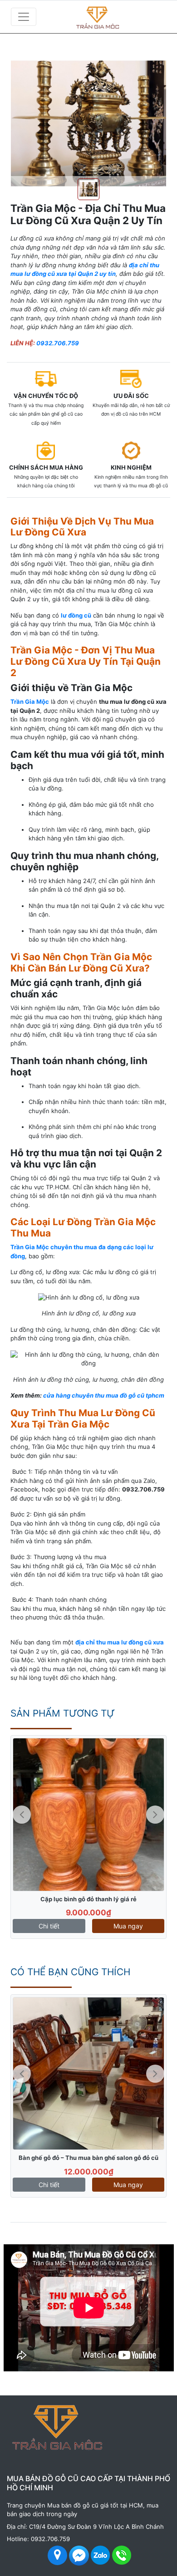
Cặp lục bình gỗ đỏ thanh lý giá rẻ (88, 1899)
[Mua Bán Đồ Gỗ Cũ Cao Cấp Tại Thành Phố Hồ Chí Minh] (113, 17)
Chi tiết (49, 1926)
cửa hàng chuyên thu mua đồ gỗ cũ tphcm (104, 1395)
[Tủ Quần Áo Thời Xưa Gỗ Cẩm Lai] (88, 1815)
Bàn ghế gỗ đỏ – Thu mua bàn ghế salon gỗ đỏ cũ (88, 2158)
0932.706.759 (58, 343)
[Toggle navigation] (24, 17)
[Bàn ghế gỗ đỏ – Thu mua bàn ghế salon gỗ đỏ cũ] (88, 2074)
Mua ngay (128, 1926)
